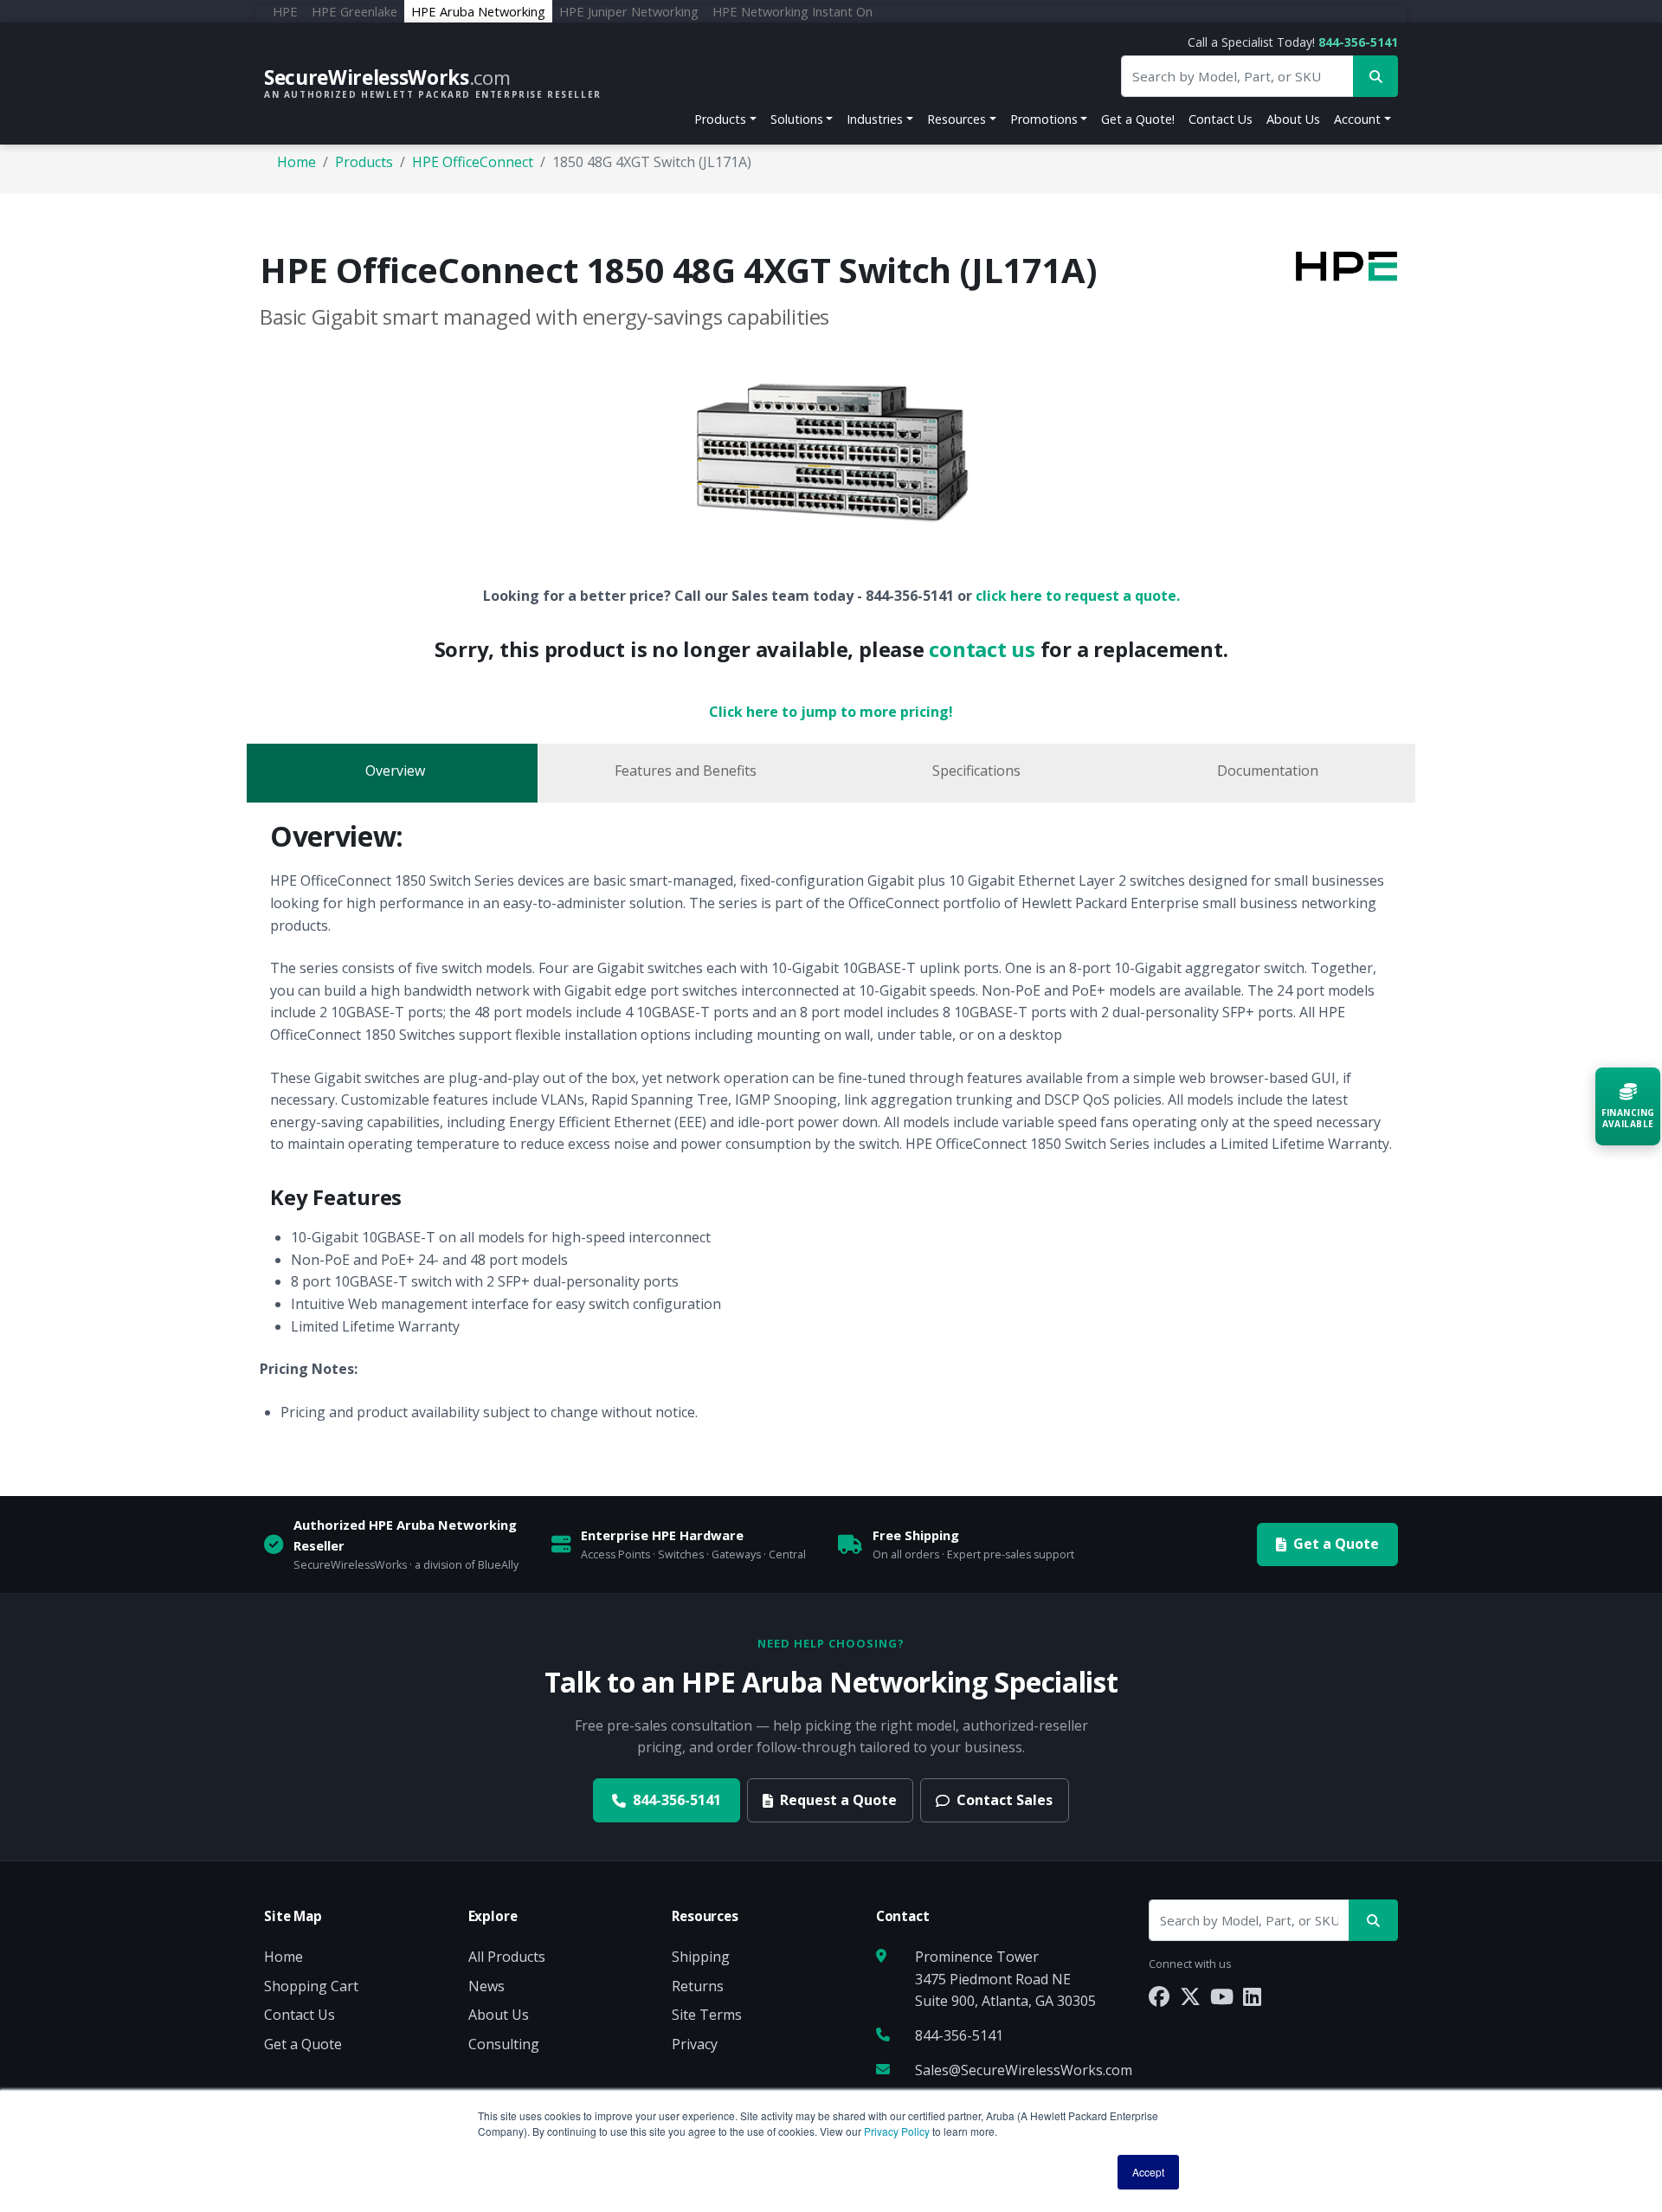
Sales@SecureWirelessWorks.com (1024, 2070)
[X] (1190, 1996)
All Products (507, 1957)
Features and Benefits (686, 771)
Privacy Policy (897, 2131)
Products (720, 119)
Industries (875, 119)
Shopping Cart (311, 1986)
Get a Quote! (1138, 119)
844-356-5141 (1358, 42)
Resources (957, 119)
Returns (698, 1986)
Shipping (701, 1957)
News (486, 1986)
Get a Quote (1336, 1544)
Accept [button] (1148, 2172)
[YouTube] (1222, 1996)
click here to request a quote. (1078, 596)
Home (296, 162)
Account (1357, 119)
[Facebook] (1159, 1996)
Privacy (695, 2044)
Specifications (976, 771)
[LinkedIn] (1252, 1996)
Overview (395, 771)
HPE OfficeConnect (473, 162)
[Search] (1373, 1921)
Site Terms (707, 2015)
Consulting (504, 2044)
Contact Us (1221, 119)
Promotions (1044, 119)
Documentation (1268, 771)
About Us (1293, 119)
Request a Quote (838, 1800)
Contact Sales (1005, 1800)
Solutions (797, 119)
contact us (982, 649)
